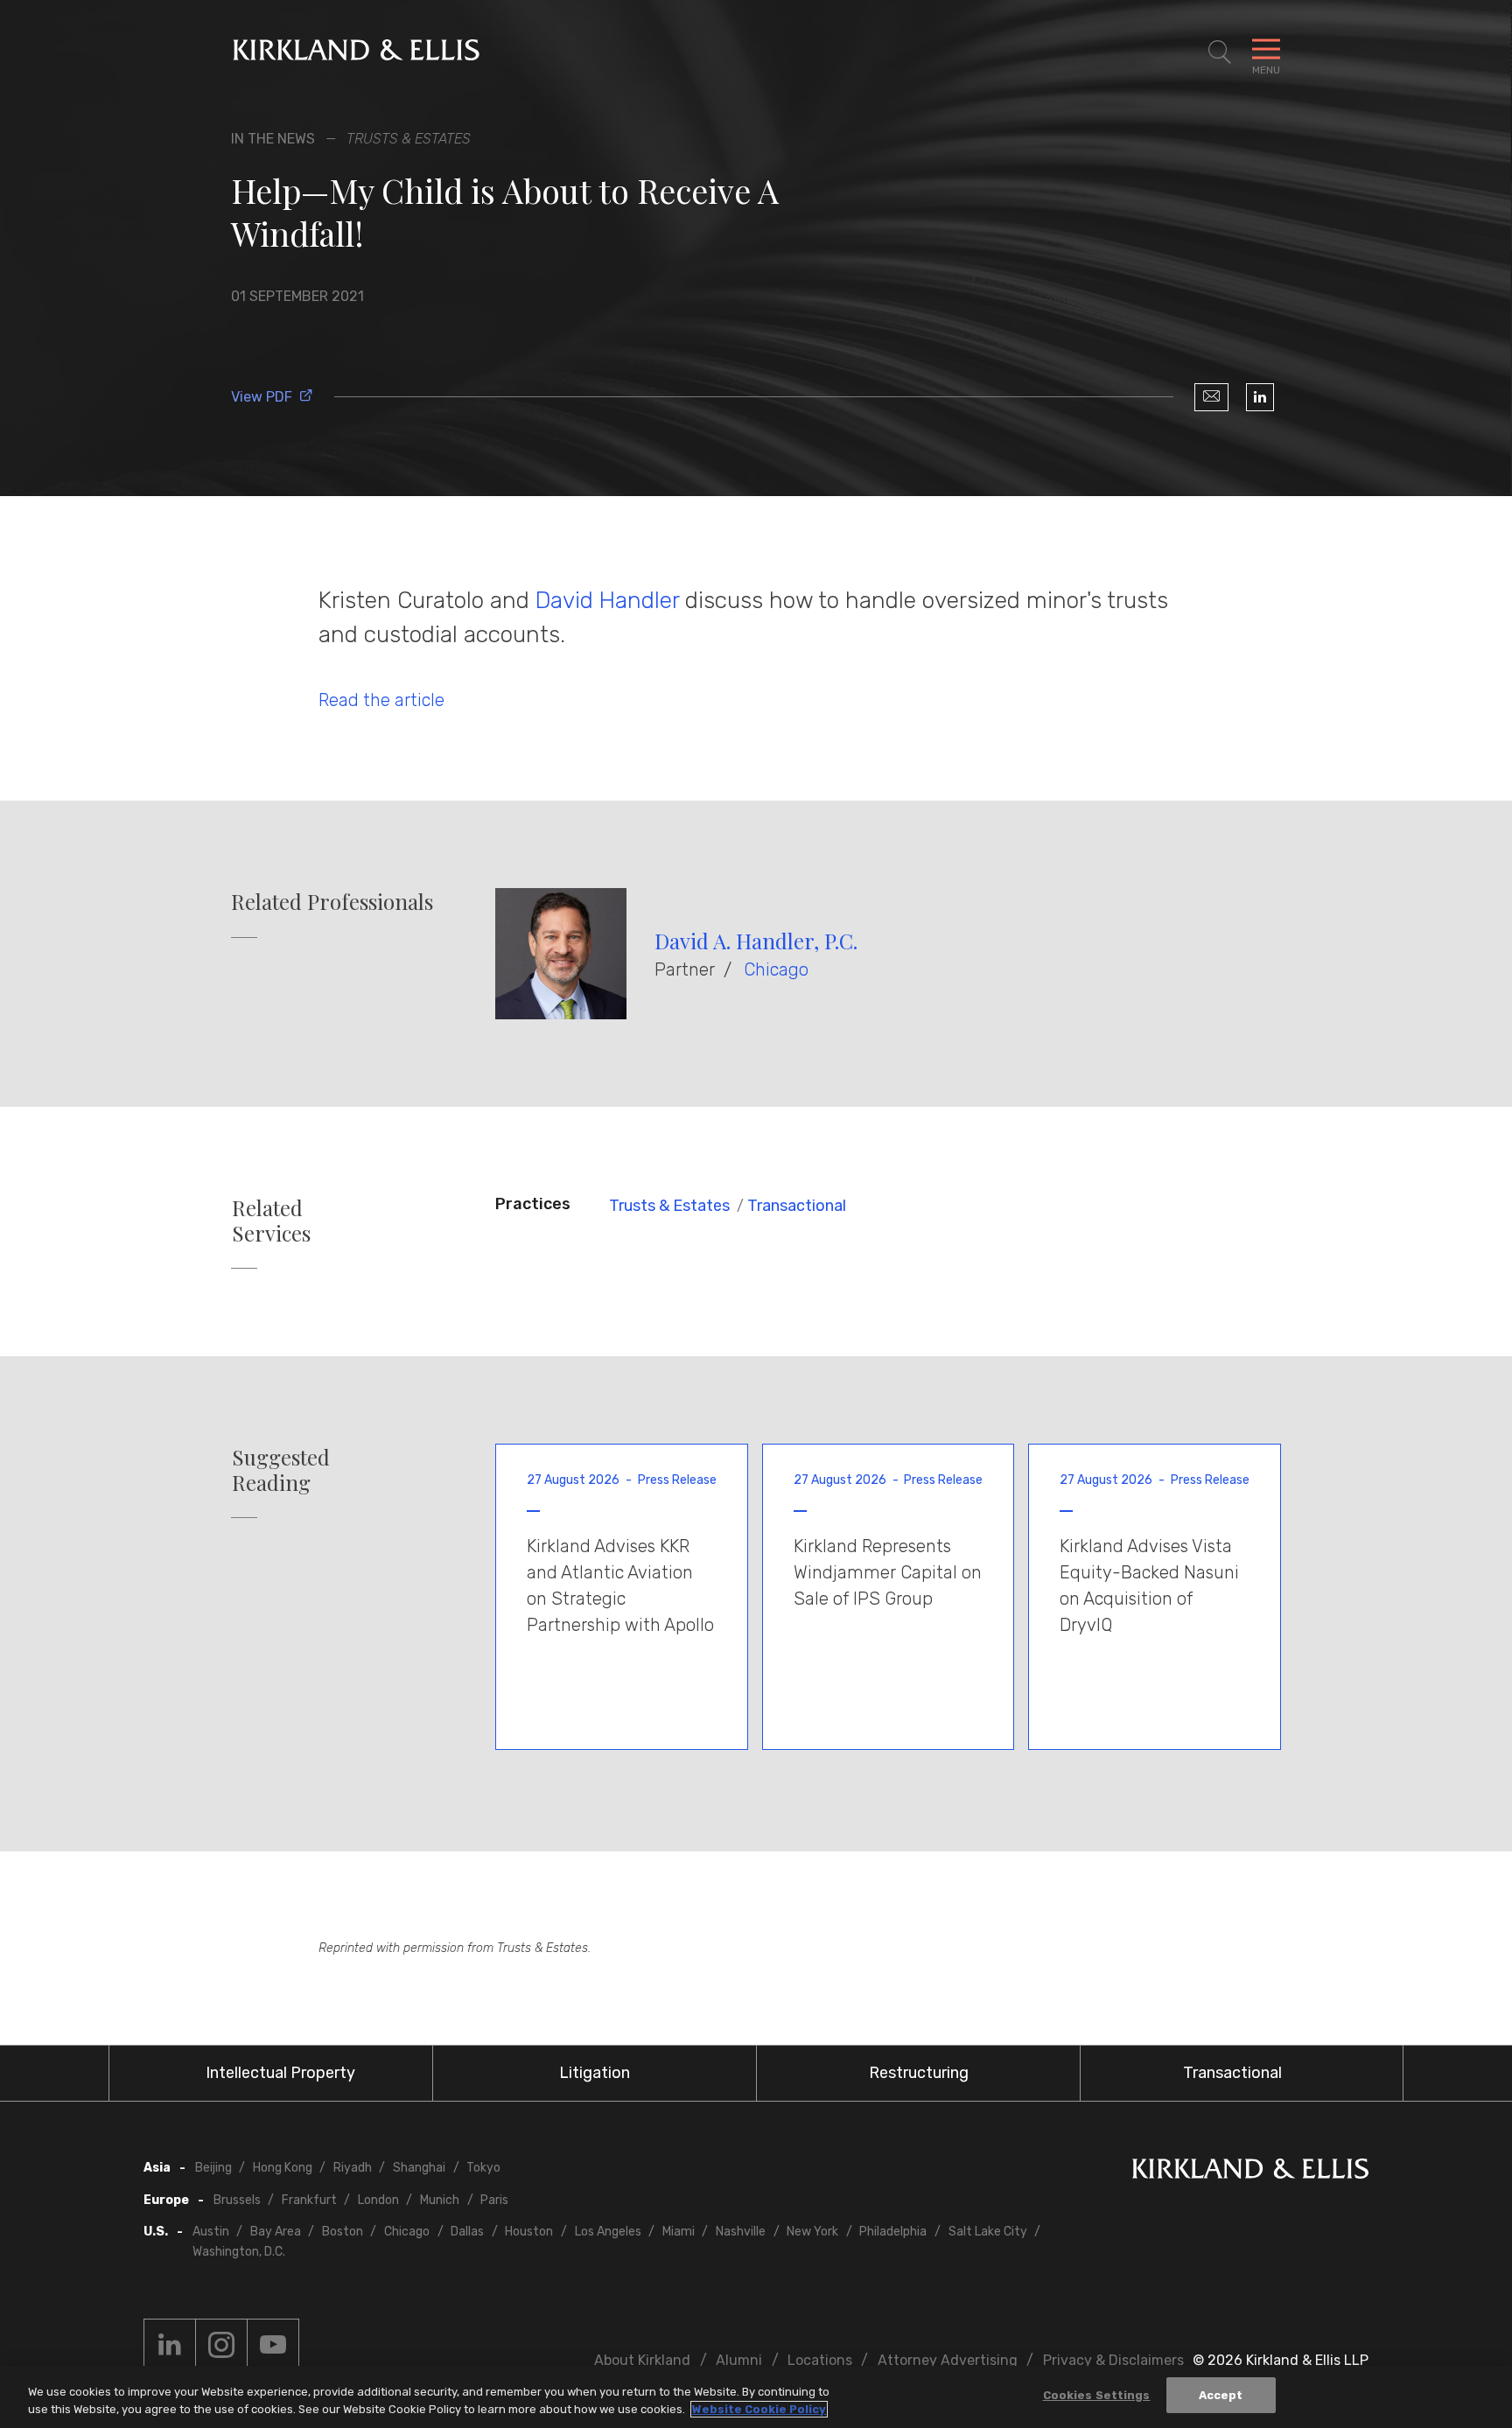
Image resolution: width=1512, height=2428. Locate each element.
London (378, 2200)
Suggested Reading (281, 1470)
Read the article (381, 700)
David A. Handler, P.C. (756, 941)
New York (812, 2232)
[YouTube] (273, 2345)
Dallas (467, 2232)
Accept (1221, 2395)
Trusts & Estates (669, 1206)
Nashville (741, 2232)
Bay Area (276, 2232)
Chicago (776, 969)
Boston (343, 2232)
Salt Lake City (988, 2232)
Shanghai (419, 2168)
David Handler (607, 600)
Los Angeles (608, 2232)
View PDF (262, 397)
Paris (494, 2200)
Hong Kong (283, 2168)
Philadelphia (893, 2232)
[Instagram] (221, 2345)
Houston (529, 2232)
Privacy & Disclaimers (1113, 2360)
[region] (756, 2397)
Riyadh (353, 2168)
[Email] (1211, 397)
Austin (211, 2232)
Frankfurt (309, 2200)
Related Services (271, 1221)
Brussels (237, 2200)
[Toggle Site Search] (1220, 52)
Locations (820, 2360)
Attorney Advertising (948, 2360)
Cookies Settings (1097, 2395)
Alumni (739, 2360)
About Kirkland (642, 2360)
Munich (440, 2200)
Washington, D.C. (239, 2252)
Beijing (213, 2168)
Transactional (797, 1206)
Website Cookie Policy (759, 2409)
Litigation (595, 2073)
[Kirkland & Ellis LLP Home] (1250, 2172)
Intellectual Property (280, 2073)
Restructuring (919, 2073)
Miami (679, 2232)
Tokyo (483, 2168)
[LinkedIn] (1260, 397)
